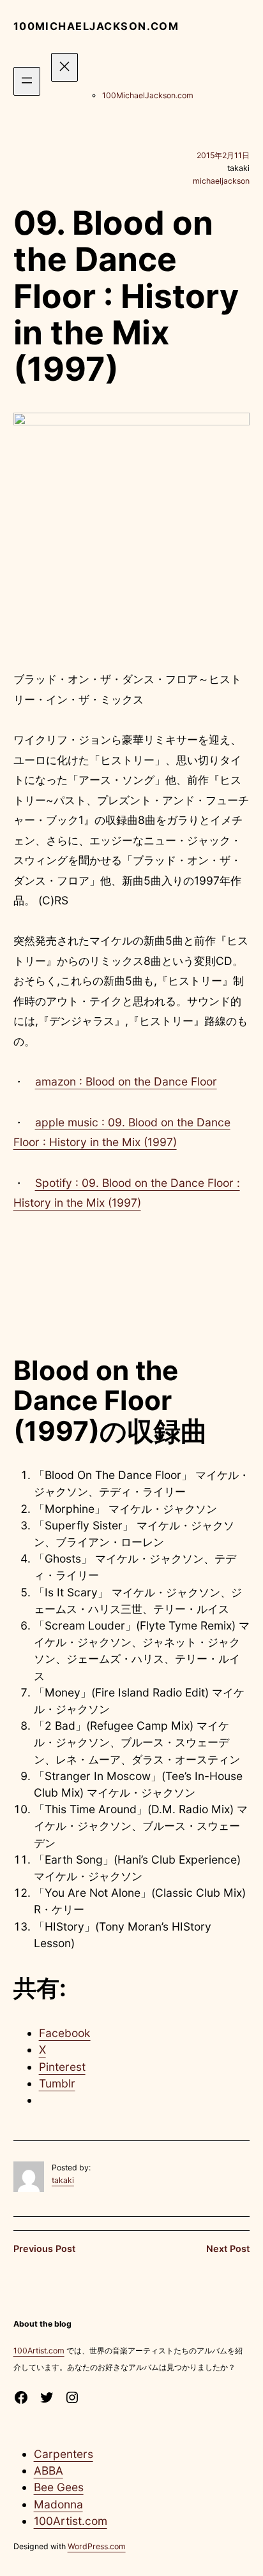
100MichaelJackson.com (96, 26)
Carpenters (64, 2454)
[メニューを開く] (27, 81)
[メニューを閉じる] (64, 67)
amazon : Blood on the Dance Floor (126, 1081)
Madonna (58, 2504)
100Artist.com (39, 2351)
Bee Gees (59, 2487)
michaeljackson (221, 181)
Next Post (228, 2248)
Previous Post (44, 2248)
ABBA (49, 2470)
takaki (63, 2180)
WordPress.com (97, 2546)
